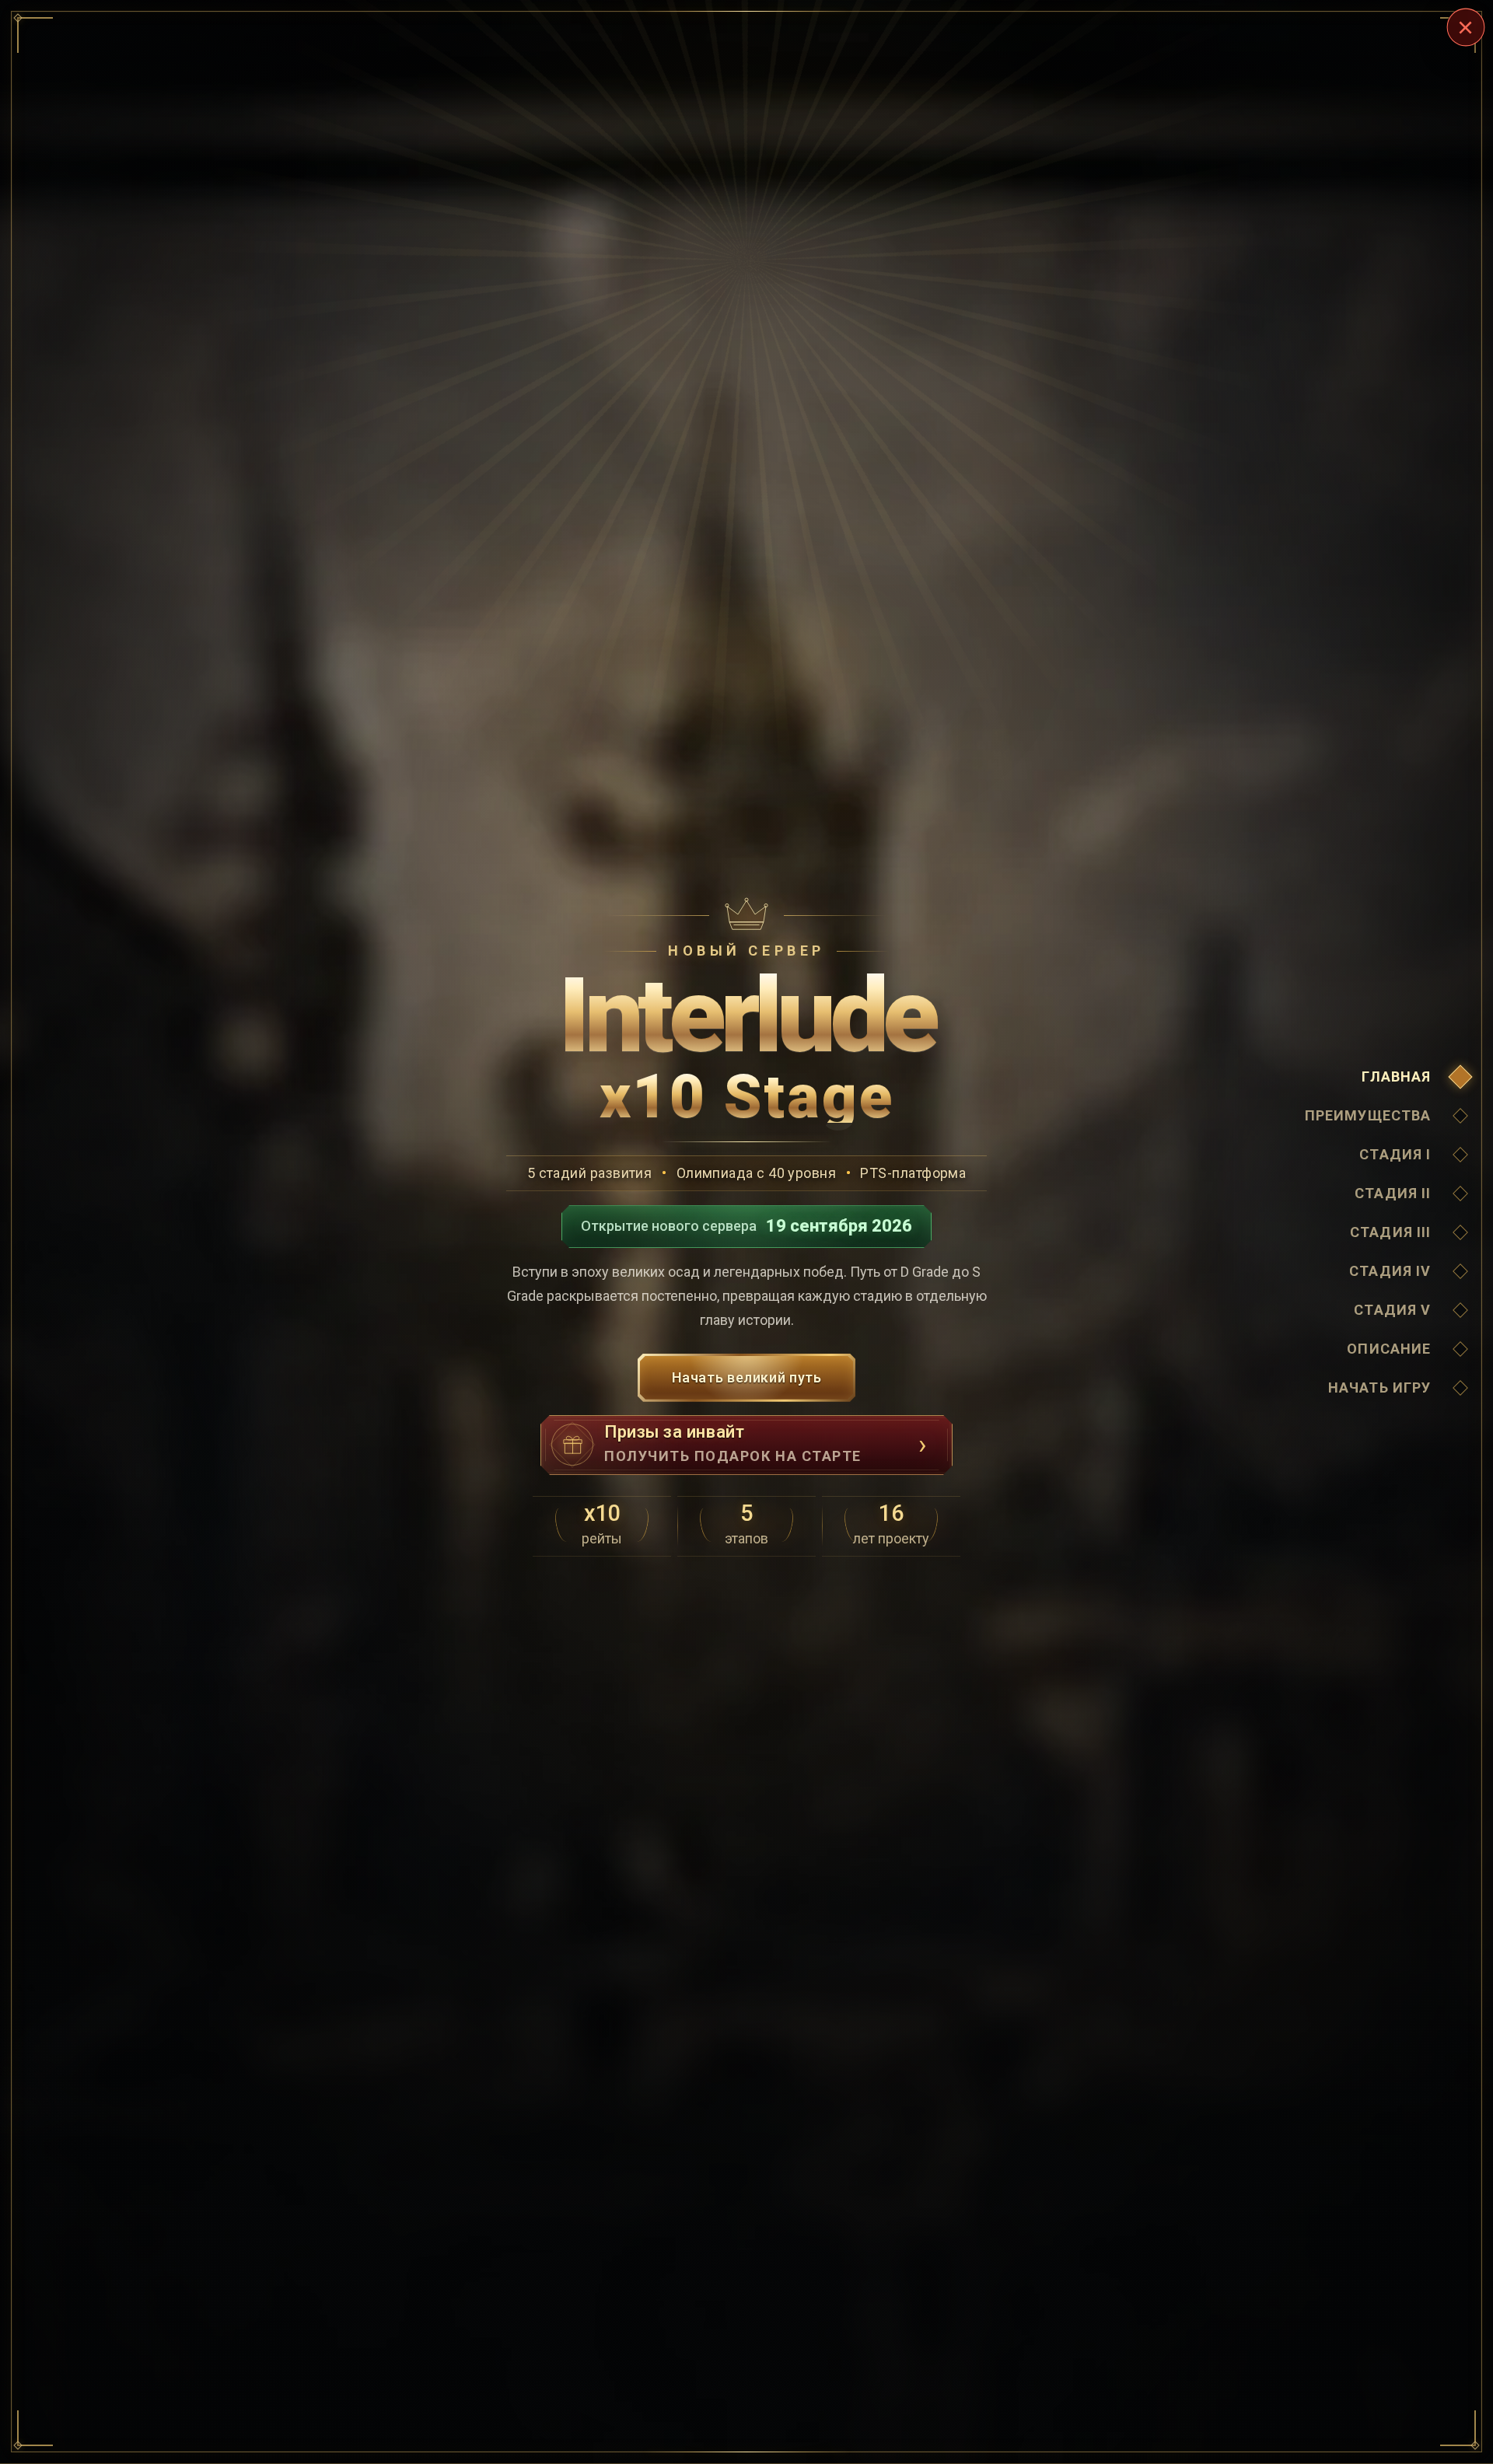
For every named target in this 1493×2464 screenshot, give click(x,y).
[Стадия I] (1460, 1155)
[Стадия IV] (1460, 1271)
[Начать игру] (1460, 1388)
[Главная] (1460, 1077)
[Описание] (1460, 1349)
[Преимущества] (1460, 1116)
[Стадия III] (1460, 1232)
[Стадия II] (1460, 1194)
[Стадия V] (1460, 1310)
